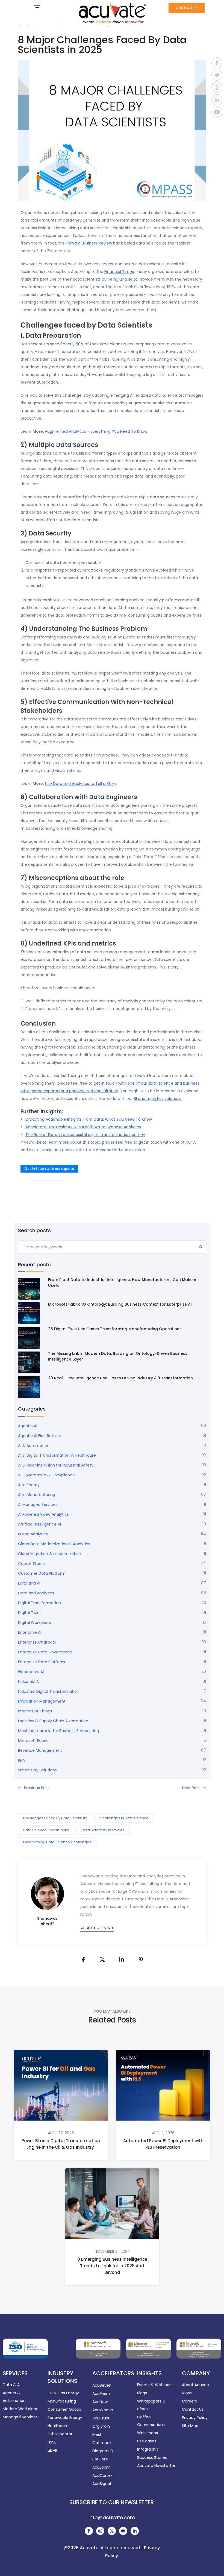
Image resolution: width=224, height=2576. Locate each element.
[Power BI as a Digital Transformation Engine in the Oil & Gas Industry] (61, 2085)
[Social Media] (89, 2531)
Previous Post (37, 1788)
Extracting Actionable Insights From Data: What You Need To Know (89, 1119)
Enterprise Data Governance (45, 1652)
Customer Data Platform (42, 1573)
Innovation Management (42, 1701)
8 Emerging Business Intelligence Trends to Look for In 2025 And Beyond (112, 2266)
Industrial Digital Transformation (49, 1691)
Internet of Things (35, 1711)
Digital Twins (30, 1613)
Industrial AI (29, 1682)
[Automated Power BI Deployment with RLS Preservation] (163, 2085)
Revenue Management (40, 1750)
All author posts (97, 1928)
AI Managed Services (38, 1505)
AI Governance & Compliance (46, 1475)
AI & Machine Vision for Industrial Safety (56, 1465)
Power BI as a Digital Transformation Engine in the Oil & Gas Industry (61, 2144)
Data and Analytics (36, 1593)
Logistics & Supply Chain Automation (53, 1721)
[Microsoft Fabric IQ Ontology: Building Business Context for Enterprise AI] (29, 1313)
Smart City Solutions (37, 1770)
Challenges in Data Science (124, 1818)
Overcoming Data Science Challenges (57, 1842)
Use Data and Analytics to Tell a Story (81, 784)
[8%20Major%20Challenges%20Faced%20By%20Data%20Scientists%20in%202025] (83, 1960)
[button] (187, 8)
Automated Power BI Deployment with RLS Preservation (163, 2144)
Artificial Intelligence (39, 1524)
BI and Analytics (33, 1534)
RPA (21, 1760)
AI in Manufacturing (37, 1495)
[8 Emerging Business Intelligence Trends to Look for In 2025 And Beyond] (112, 2203)
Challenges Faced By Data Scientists (55, 1818)
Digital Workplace (35, 1623)
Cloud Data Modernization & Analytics (54, 1544)
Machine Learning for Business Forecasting (58, 1731)
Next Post (191, 1788)
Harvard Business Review (89, 243)
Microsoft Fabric (33, 1741)
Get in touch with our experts (49, 1169)
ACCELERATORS (113, 2373)
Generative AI (31, 1672)
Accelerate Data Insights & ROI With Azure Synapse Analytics (83, 1127)
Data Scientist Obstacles (103, 1830)
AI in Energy (29, 1485)
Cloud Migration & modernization (50, 1554)
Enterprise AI (30, 1632)
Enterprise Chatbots (37, 1642)
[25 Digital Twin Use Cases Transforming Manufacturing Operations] (29, 1338)
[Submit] (201, 1248)
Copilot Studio (31, 1564)
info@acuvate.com (112, 2517)
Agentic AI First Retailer (40, 1436)
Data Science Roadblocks (46, 1830)
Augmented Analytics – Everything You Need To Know (96, 431)
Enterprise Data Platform (42, 1662)
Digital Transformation (39, 1603)
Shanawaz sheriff (47, 1921)
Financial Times (119, 272)
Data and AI (29, 1583)
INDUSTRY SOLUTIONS (62, 2377)
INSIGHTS (149, 2373)
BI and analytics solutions (158, 1099)
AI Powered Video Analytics (43, 1514)
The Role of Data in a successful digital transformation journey (85, 1135)
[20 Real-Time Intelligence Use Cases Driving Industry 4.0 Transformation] (29, 1387)
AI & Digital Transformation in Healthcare (57, 1455)
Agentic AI (28, 1426)
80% (80, 344)
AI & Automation (34, 1445)
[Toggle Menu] (37, 5)
